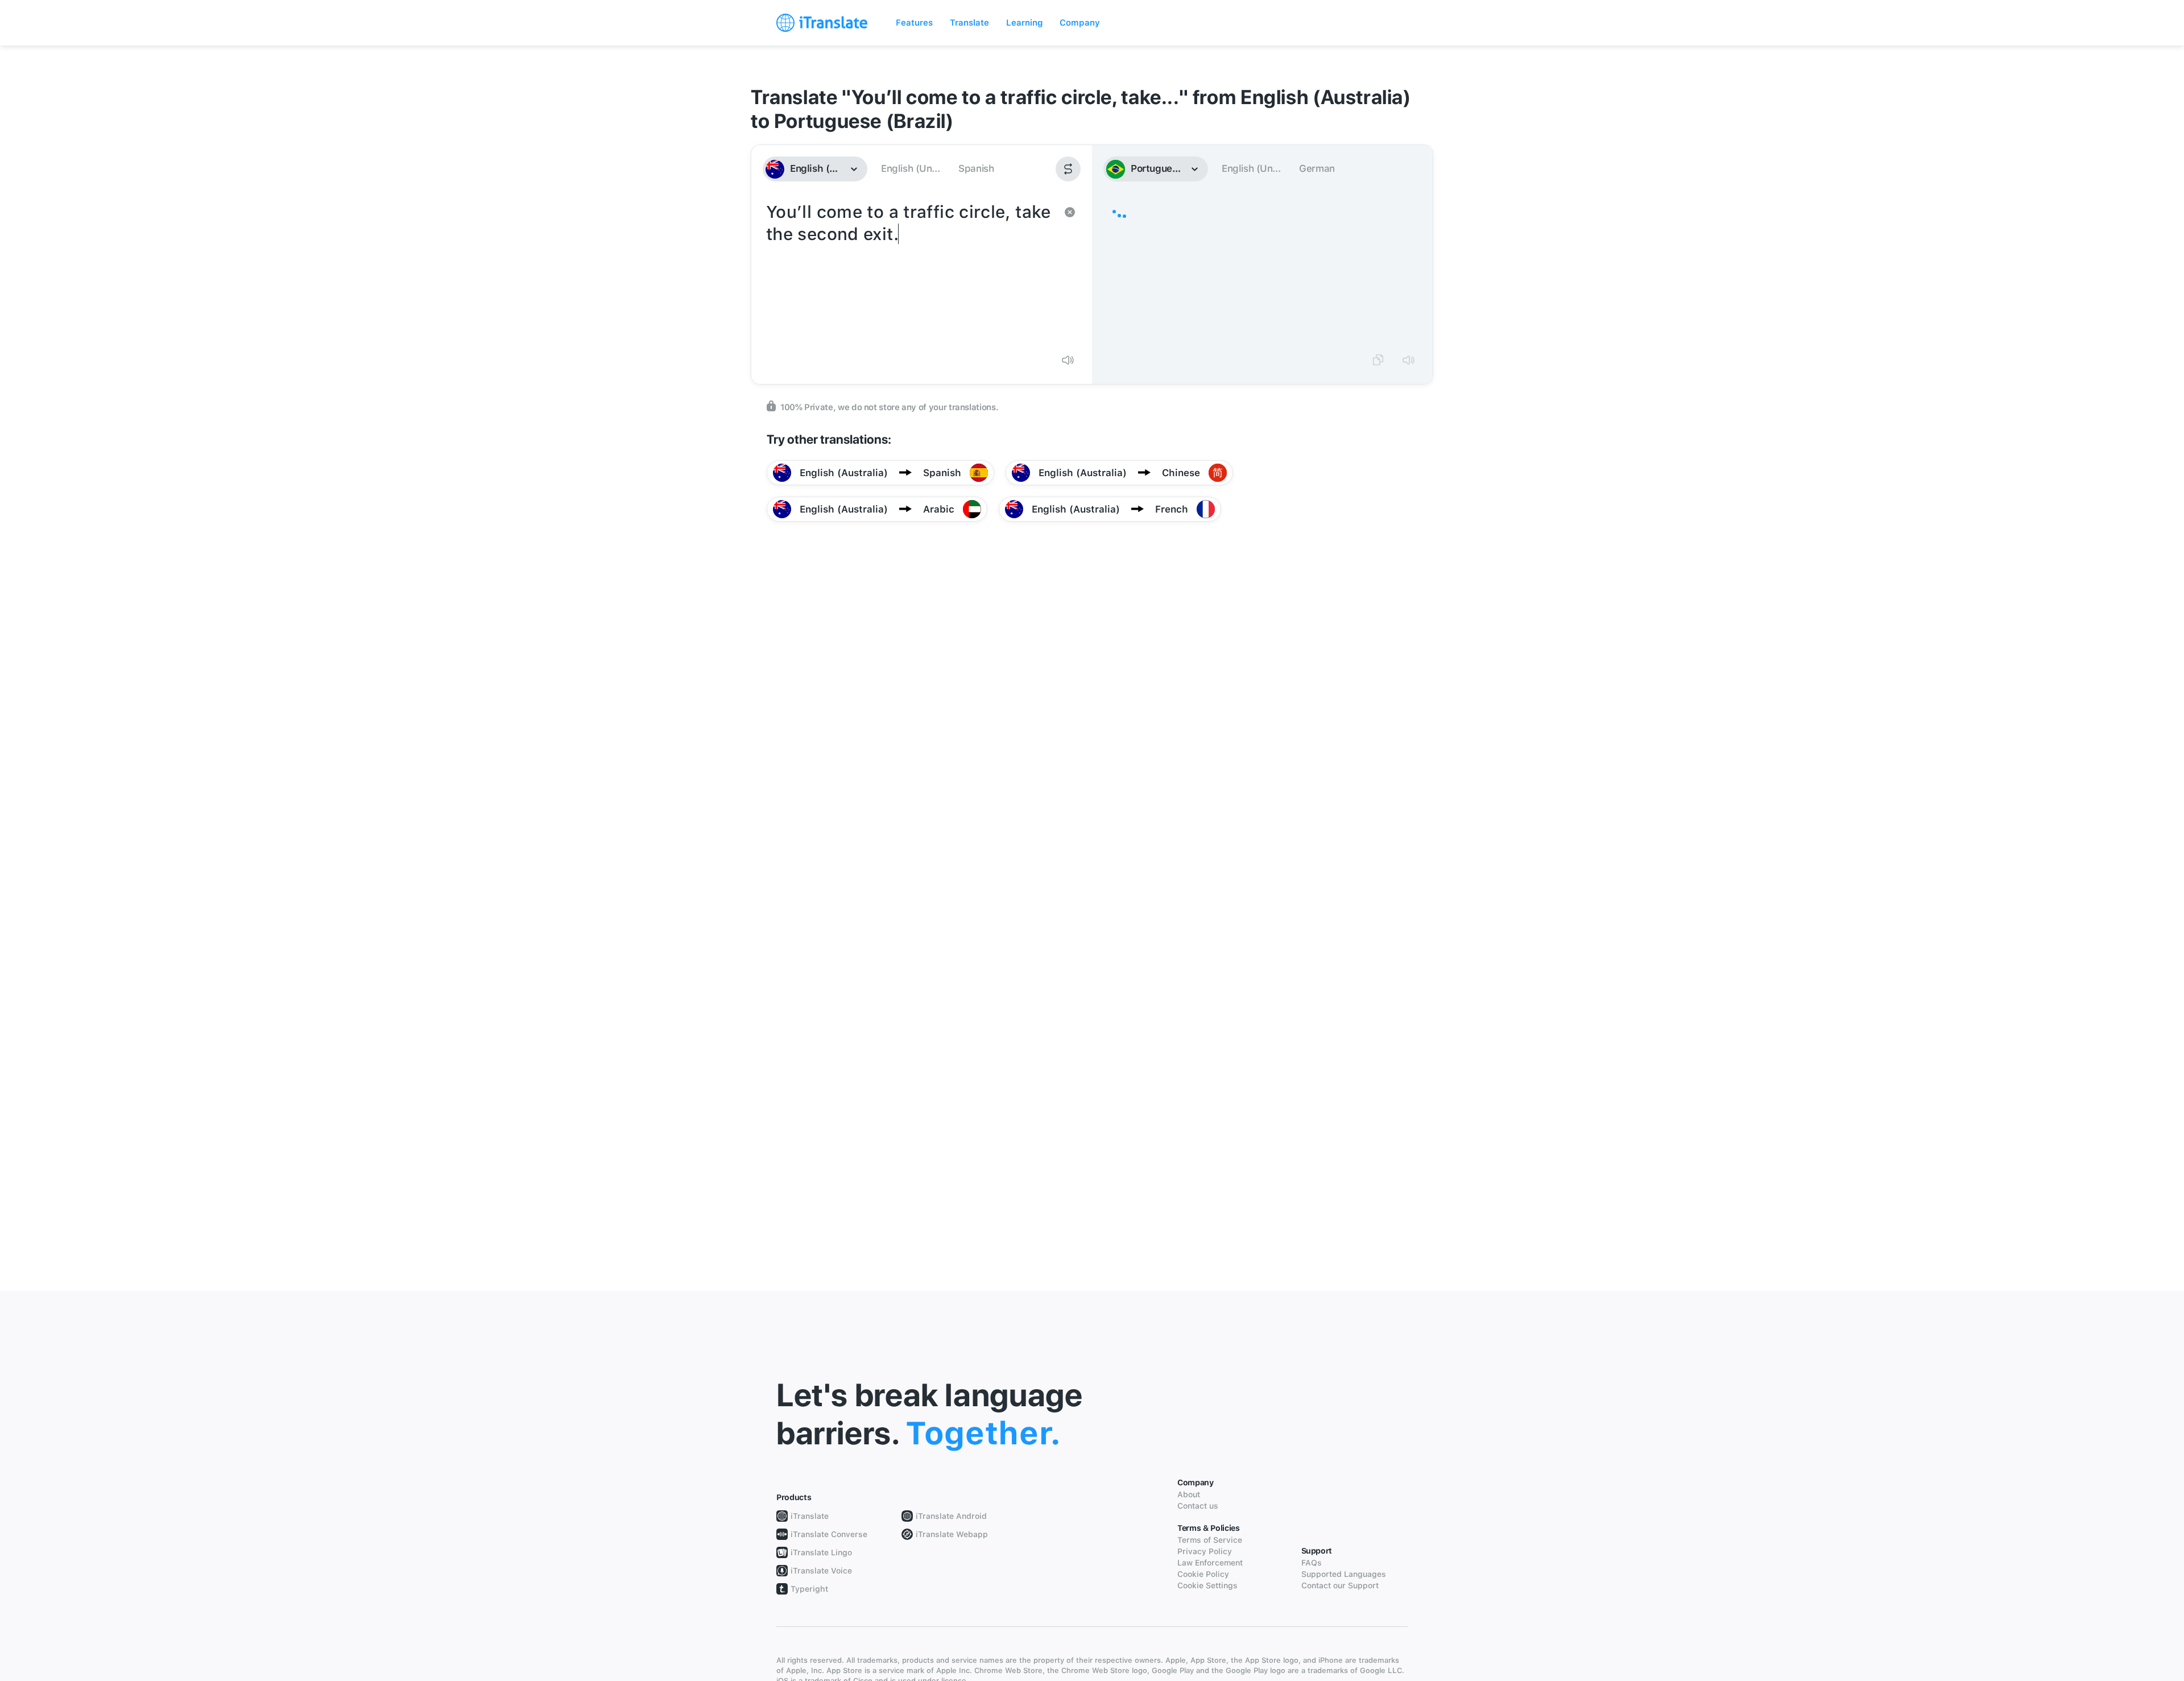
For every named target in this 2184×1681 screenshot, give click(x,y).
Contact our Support (1340, 1585)
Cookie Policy (1203, 1574)
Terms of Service (1210, 1540)
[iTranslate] (822, 23)
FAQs (1312, 1563)
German (1317, 168)
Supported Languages (1344, 1574)
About (1189, 1494)
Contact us (1198, 1506)
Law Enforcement (1210, 1563)
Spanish (976, 168)
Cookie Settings (1207, 1585)
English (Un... (910, 168)
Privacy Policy (1205, 1551)
